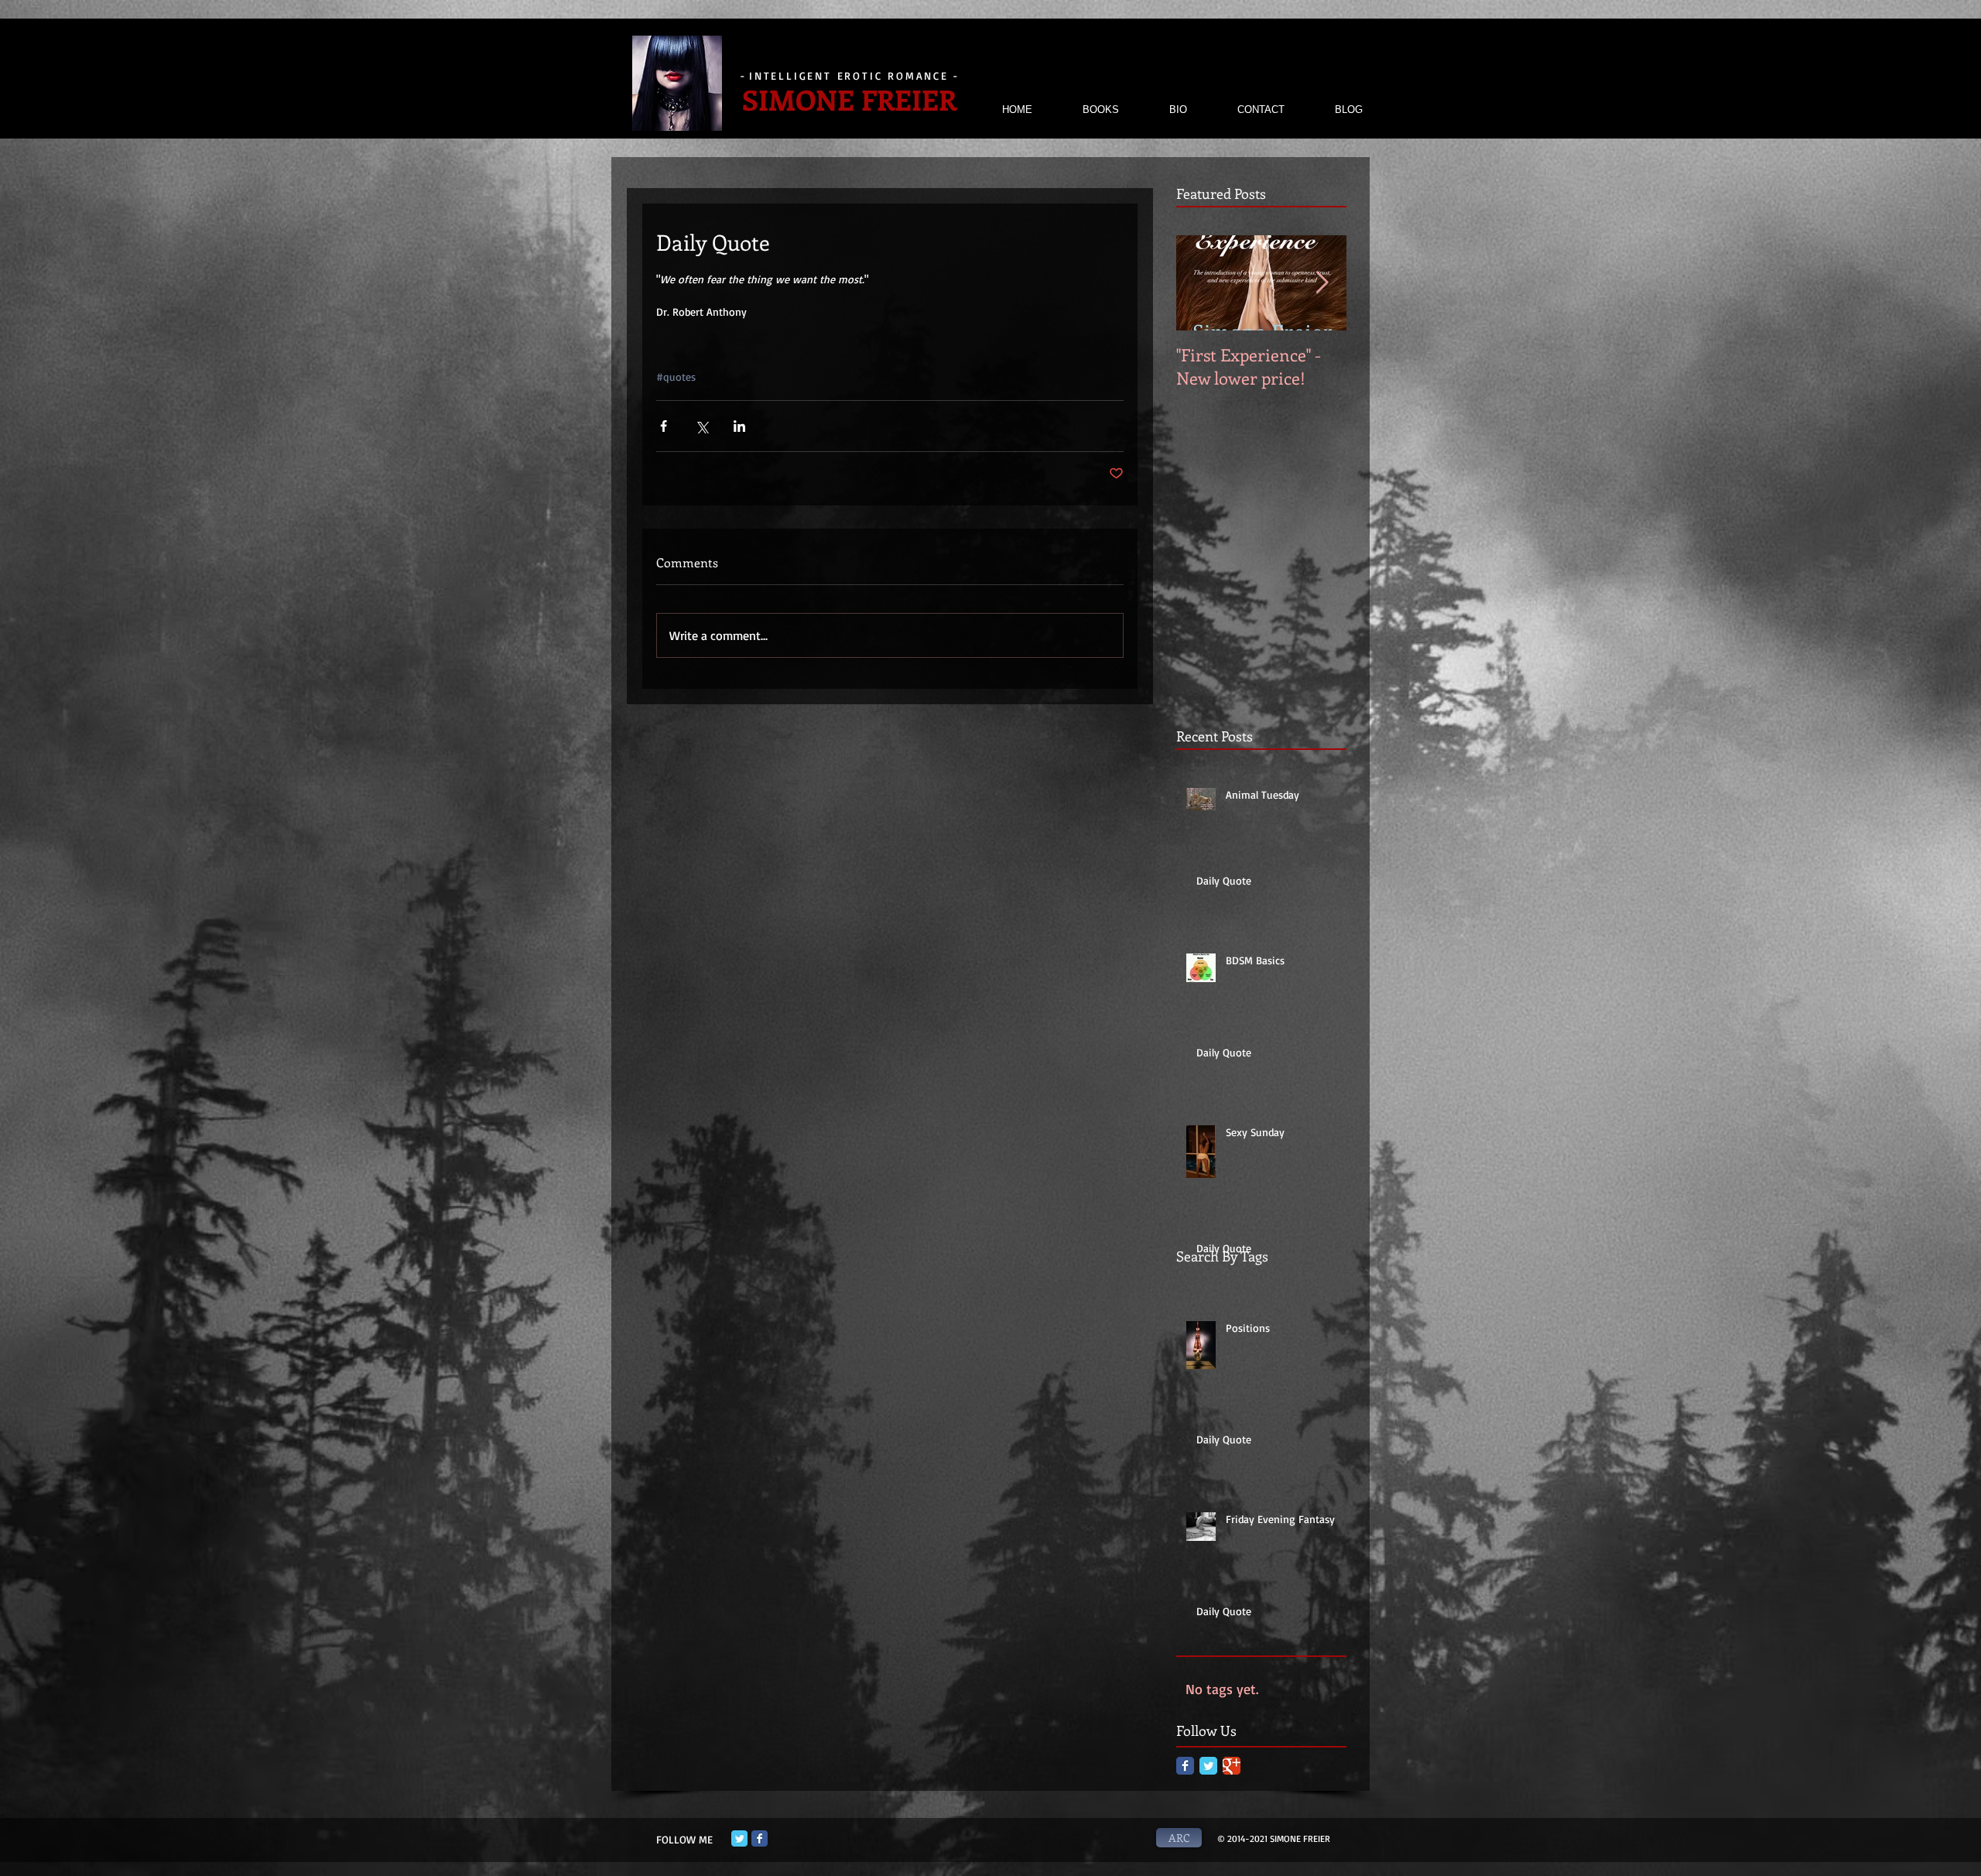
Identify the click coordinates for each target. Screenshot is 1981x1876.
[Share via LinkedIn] (739, 426)
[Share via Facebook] (664, 426)
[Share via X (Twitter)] (701, 426)
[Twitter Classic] (1208, 1766)
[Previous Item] (1201, 283)
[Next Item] (1322, 283)
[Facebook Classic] (1185, 1766)
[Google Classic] (1232, 1766)
